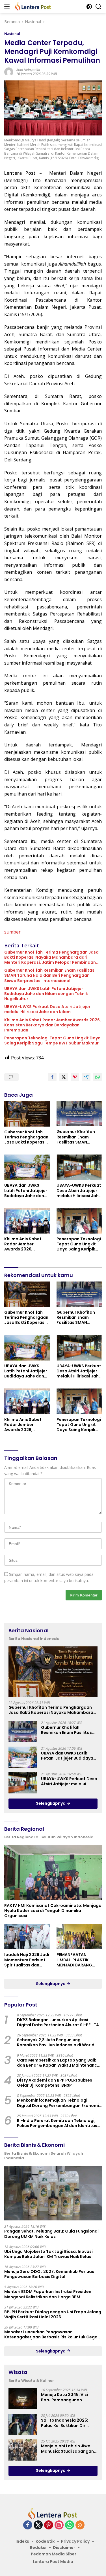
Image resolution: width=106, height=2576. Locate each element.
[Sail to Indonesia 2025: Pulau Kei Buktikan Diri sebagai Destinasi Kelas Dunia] (23, 2424)
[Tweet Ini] (64, 1077)
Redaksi (38, 2547)
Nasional (12, 34)
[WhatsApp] (70, 2525)
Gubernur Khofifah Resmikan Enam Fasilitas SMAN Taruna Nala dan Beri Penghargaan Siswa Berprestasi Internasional (49, 975)
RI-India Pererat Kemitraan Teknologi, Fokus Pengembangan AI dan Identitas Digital (57, 2123)
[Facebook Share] (52, 1077)
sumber (12, 932)
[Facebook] (28, 2525)
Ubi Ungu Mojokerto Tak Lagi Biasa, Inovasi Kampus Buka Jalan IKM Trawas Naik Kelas (48, 2254)
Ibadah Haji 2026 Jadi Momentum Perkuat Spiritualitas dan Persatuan (27, 1960)
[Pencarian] (99, 7)
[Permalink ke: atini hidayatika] (9, 72)
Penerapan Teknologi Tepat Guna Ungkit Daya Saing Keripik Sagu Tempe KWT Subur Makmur (52, 1041)
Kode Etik (45, 2541)
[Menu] (8, 6)
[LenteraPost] (32, 6)
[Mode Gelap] (89, 7)
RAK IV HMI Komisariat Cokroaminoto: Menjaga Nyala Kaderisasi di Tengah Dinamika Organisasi (53, 1911)
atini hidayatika (28, 70)
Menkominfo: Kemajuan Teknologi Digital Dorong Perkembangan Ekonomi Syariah (58, 2103)
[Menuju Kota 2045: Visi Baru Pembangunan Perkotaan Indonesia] (23, 2399)
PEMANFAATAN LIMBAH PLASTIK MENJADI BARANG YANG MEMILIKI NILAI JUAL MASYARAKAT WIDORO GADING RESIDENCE (77, 1960)
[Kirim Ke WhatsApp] (98, 1077)
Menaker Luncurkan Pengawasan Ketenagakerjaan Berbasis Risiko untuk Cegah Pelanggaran (52, 2334)
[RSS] (80, 2525)
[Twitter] (38, 2525)
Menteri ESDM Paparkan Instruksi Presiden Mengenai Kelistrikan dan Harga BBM (48, 2294)
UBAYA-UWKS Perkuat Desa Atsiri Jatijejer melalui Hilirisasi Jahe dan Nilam (47, 1009)
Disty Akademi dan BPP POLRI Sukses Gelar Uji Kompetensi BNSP (55, 2083)
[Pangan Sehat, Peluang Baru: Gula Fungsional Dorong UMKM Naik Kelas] (53, 2193)
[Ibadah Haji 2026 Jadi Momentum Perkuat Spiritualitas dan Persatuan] (27, 1937)
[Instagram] (59, 2525)
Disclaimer (64, 2547)
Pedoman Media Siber (54, 2554)
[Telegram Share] (86, 1077)
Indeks (22, 2541)
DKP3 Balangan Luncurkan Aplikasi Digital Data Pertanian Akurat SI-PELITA (58, 2022)
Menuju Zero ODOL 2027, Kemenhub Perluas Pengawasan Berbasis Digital (49, 2274)
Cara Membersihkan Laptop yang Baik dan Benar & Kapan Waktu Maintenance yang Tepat (58, 2063)
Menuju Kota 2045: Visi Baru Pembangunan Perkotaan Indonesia (64, 2397)
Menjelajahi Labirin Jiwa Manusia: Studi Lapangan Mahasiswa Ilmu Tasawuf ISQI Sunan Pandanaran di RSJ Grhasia (68, 2448)
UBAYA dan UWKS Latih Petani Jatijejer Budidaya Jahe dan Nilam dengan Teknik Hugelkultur (46, 994)
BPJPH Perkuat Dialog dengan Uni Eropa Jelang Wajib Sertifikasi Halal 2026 (53, 2314)
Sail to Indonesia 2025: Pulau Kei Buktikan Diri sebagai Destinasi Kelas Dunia (66, 2423)
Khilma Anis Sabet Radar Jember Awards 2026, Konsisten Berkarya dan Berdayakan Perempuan (53, 1025)
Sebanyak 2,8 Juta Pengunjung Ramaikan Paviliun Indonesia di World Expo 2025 (56, 2042)
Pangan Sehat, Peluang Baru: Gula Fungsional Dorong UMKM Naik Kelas (51, 2234)
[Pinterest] (49, 2525)
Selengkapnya (51, 1803)
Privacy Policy (75, 2541)
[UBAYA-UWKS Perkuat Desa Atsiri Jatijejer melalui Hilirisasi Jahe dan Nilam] (79, 1167)
